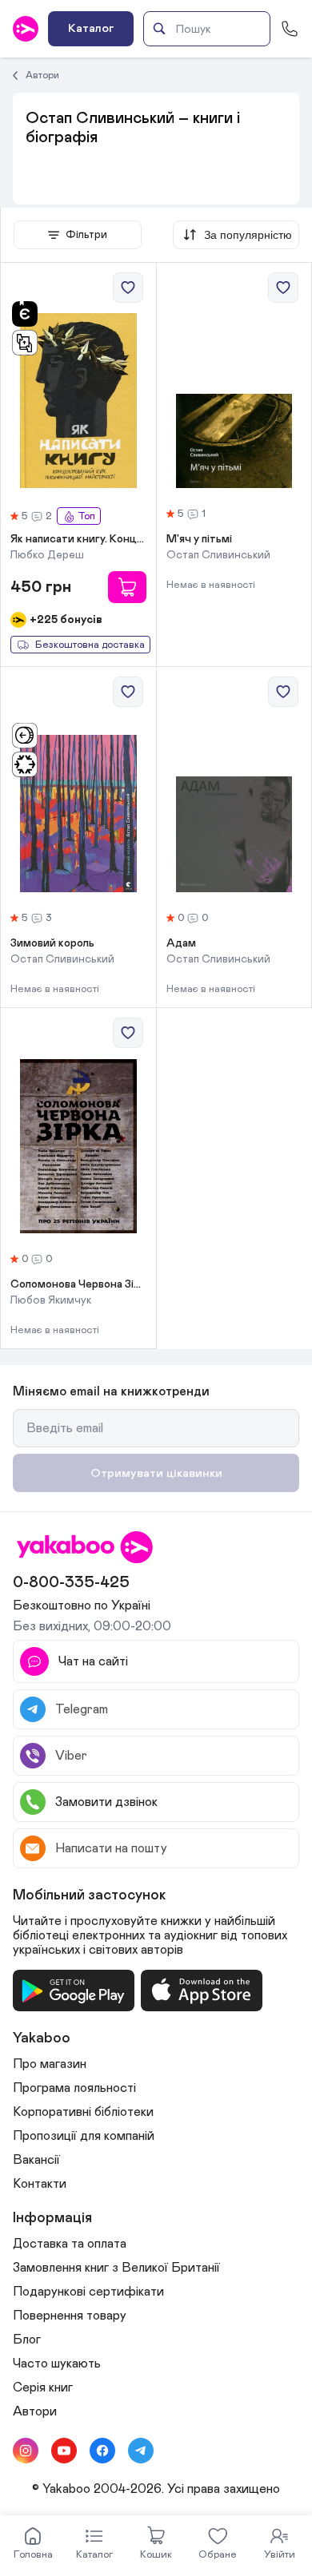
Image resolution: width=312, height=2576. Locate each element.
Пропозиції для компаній (84, 2136)
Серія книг (43, 2387)
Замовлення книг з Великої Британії (116, 2268)
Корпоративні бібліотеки (83, 2112)
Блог (27, 2340)
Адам (181, 943)
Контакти (40, 2184)
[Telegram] (141, 2451)
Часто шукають (57, 2364)
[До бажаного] (128, 288)
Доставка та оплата (70, 2244)
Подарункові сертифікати (88, 2292)
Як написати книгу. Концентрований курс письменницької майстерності (78, 539)
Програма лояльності (74, 2088)
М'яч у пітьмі (199, 539)
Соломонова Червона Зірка (78, 1284)
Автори (42, 75)
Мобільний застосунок (90, 1895)
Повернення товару (70, 2316)
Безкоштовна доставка (90, 645)
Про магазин (50, 2064)
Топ (86, 516)
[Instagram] (26, 2451)
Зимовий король (52, 943)
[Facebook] (102, 2451)
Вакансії (36, 2160)
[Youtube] (64, 2451)
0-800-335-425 (71, 1582)
